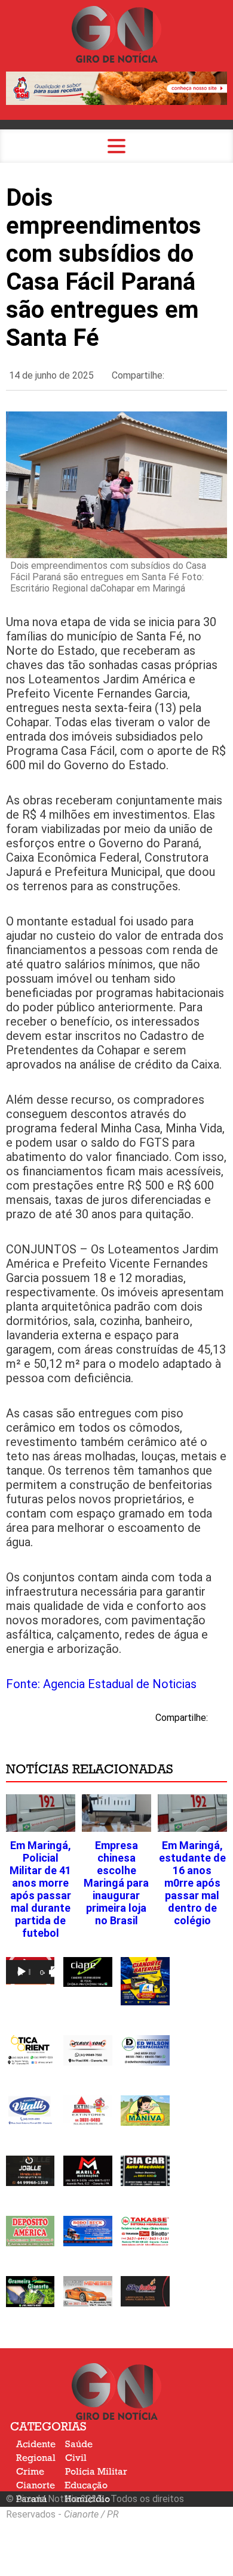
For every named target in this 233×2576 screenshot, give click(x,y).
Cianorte (36, 2485)
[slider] (30, 1972)
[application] (30, 1971)
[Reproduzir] (22, 1972)
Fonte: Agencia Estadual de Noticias (101, 1684)
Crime (30, 2472)
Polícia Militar (96, 2472)
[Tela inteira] (56, 1972)
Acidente (36, 2444)
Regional (36, 2458)
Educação (86, 2485)
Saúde (79, 2444)
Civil (76, 2458)
